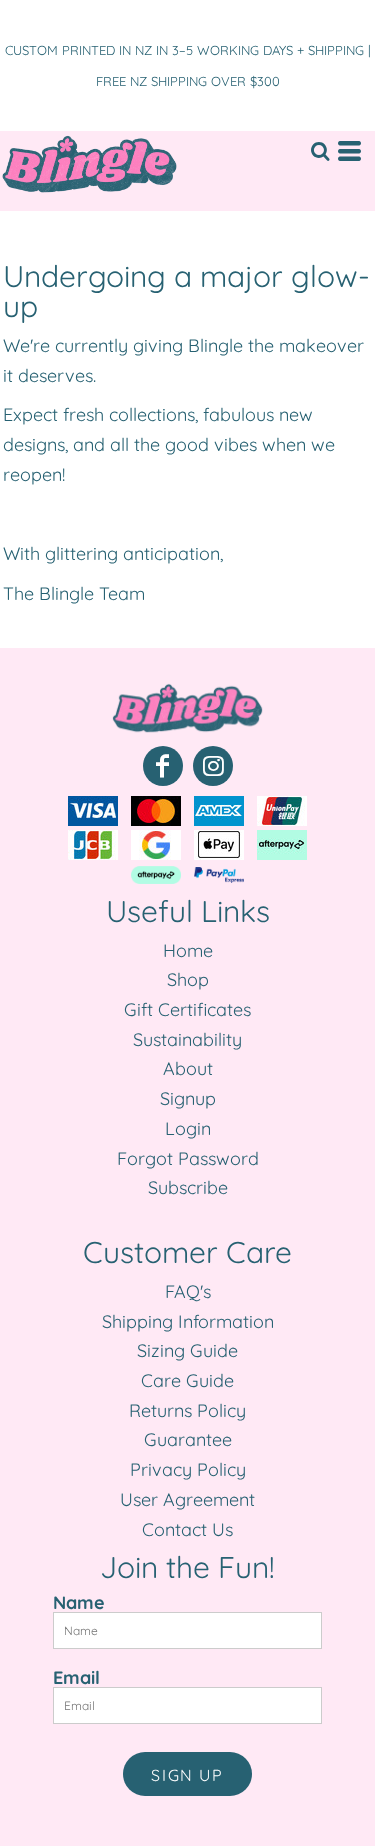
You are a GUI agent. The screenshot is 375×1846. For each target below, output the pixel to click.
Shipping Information (188, 1321)
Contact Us (187, 1529)
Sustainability (187, 1039)
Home (188, 950)
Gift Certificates (187, 1009)
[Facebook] (163, 766)
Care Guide (187, 1380)
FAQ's (188, 1291)
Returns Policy (187, 1410)
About (188, 1068)
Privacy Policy (188, 1469)
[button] (320, 151)
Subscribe (188, 1187)
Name (79, 1602)
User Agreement (187, 1499)
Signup (188, 1098)
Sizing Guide (187, 1350)
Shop (188, 979)
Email (76, 1677)
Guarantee (188, 1439)
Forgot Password (188, 1158)
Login (188, 1128)
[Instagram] (213, 766)
